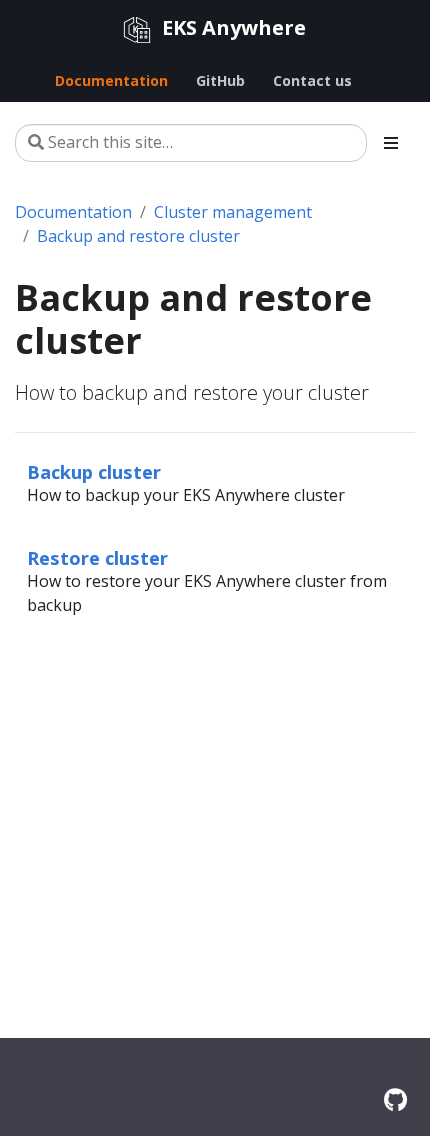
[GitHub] (395, 1099)
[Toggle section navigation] (391, 143)
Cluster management (233, 212)
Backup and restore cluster (138, 236)
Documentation (73, 212)
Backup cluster (94, 471)
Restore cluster (97, 557)
